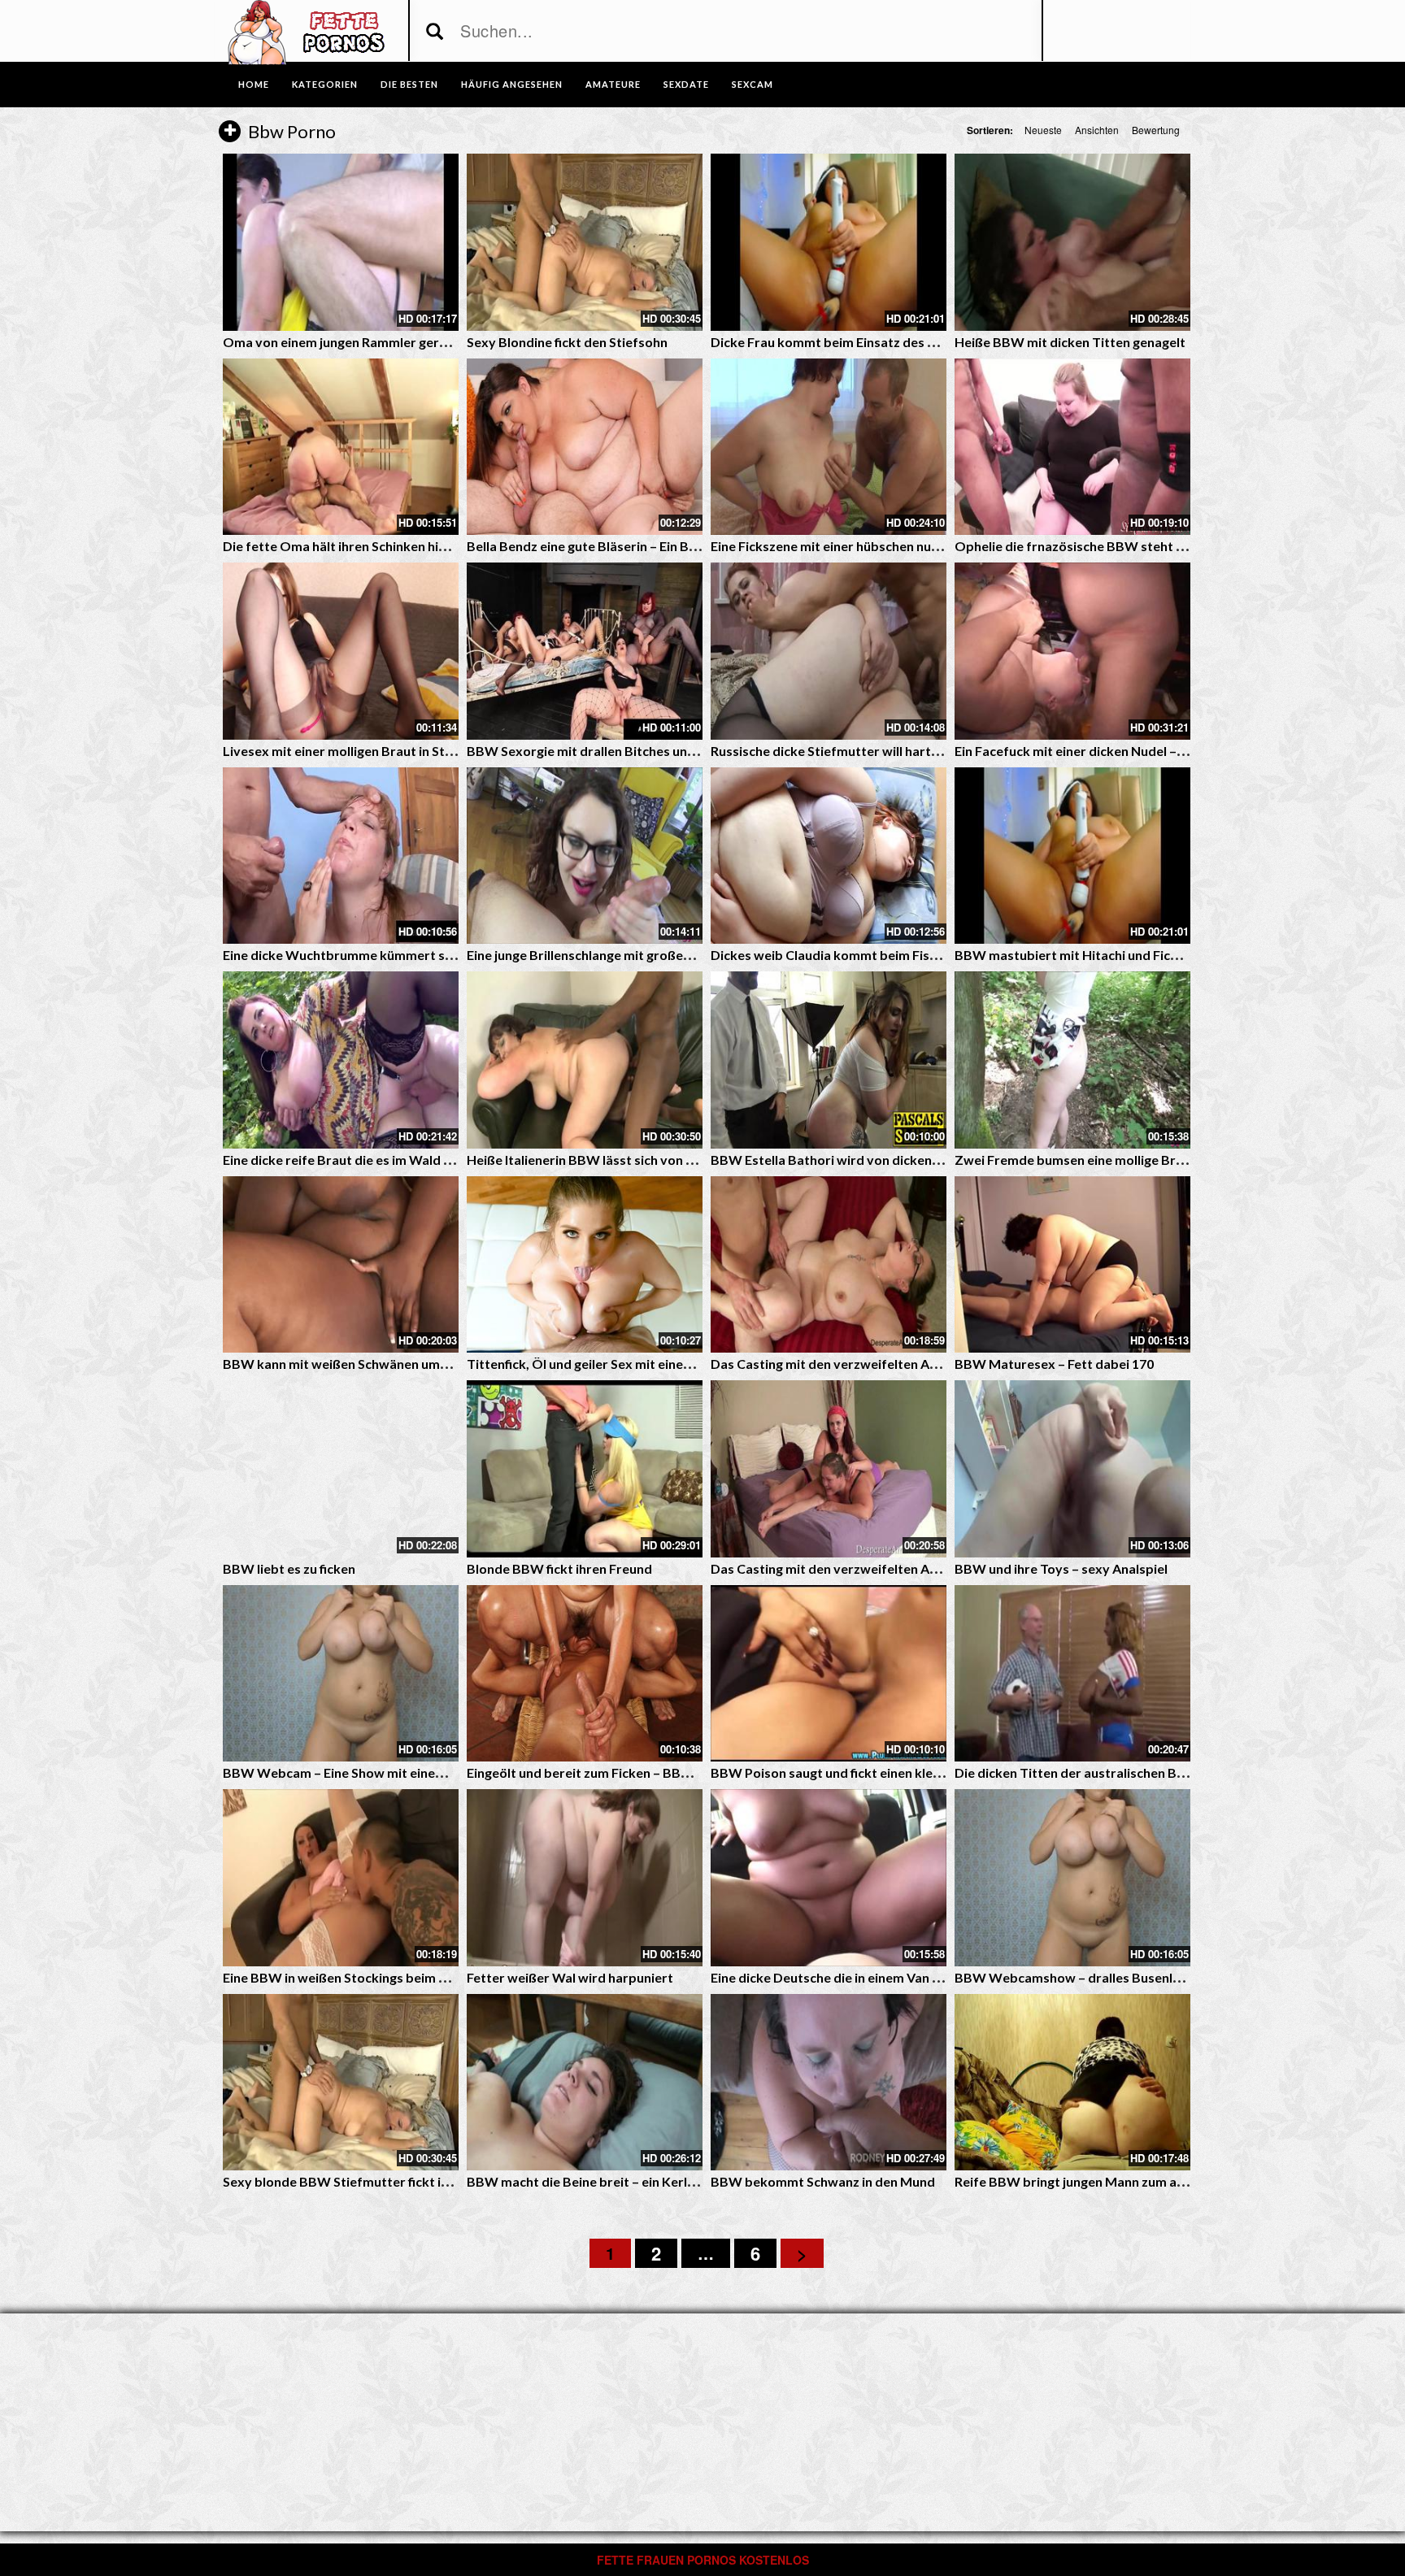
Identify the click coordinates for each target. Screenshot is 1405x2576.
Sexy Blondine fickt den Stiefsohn (567, 342)
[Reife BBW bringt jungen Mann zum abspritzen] (1072, 2083)
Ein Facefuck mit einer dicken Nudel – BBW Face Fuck (1114, 751)
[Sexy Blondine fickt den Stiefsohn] (585, 242)
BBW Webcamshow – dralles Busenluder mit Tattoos (1115, 1977)
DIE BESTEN (409, 84)
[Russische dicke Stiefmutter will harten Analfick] (829, 651)
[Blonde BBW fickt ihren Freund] (585, 1469)
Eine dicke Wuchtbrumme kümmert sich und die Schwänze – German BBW (444, 955)
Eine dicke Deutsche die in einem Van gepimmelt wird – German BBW (916, 1977)
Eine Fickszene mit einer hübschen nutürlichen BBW (865, 546)
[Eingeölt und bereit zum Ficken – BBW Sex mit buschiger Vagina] (585, 1674)
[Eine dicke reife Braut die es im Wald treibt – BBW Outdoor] (341, 1060)
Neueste (1043, 130)
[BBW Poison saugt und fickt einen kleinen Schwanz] (829, 1674)
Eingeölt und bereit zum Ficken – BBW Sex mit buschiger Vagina (657, 1772)
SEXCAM (753, 84)
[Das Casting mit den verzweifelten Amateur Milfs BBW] (829, 1265)
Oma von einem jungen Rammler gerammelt (354, 342)
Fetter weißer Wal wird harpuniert (570, 1977)
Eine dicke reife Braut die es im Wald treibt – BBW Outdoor (401, 1160)
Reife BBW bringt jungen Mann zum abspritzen (1095, 2181)
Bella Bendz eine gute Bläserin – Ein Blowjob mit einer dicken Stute (666, 546)
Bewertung (1156, 130)
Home (254, 84)
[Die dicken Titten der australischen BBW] (1072, 1674)
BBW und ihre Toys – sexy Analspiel (1061, 1568)
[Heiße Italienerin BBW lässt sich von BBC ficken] (585, 1060)
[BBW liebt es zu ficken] (341, 1469)
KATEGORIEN (325, 84)
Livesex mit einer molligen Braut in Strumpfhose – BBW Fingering (419, 751)
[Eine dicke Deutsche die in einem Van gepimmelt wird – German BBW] (829, 1878)
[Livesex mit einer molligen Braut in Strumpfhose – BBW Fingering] (341, 651)
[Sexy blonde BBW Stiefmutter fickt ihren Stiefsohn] (341, 2083)
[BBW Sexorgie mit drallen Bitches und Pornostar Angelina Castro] (585, 651)
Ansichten (1097, 130)
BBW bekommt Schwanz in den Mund (823, 2181)
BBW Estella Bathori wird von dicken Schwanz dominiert (880, 1160)
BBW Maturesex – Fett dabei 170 (1054, 1364)
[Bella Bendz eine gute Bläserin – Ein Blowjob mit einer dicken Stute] (585, 447)
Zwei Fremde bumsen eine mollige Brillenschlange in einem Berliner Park (1171, 1160)
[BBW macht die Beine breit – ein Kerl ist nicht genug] (585, 2083)
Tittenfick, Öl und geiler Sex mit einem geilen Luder (619, 1364)
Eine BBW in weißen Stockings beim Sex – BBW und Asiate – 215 (414, 1977)
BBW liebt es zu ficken (289, 1568)
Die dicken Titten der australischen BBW (1077, 1772)
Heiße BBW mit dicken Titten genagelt (1070, 342)
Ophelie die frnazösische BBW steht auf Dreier (1096, 546)
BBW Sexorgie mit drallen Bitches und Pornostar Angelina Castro (663, 751)
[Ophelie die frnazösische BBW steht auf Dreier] (1072, 447)
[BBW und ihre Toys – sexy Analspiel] (1072, 1469)
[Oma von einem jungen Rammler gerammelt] (341, 242)
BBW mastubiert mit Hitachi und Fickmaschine (1094, 955)
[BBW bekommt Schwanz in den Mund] (829, 2083)
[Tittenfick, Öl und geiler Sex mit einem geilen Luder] (585, 1265)
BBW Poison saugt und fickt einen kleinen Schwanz (862, 1772)
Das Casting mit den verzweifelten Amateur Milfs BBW (876, 1364)
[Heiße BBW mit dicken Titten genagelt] (1072, 242)
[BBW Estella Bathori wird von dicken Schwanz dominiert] (829, 1060)
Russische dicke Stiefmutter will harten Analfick (853, 751)
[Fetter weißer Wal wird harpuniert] (585, 1878)
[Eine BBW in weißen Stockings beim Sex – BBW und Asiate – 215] (341, 1878)
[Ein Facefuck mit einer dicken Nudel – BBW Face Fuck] (1072, 651)
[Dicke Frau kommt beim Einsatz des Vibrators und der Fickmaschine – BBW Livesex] (829, 242)
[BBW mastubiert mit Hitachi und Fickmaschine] (1072, 856)
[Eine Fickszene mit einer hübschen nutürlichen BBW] (829, 447)
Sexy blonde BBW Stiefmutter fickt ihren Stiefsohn (376, 2181)
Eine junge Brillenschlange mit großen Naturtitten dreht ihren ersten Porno (691, 955)
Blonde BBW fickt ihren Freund (559, 1568)
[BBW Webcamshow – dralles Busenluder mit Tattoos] (1072, 1878)
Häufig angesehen (512, 84)
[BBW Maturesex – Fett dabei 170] (1072, 1265)
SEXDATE (686, 84)
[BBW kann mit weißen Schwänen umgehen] (341, 1265)
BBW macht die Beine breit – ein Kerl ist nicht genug (622, 2181)
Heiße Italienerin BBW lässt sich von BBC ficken (609, 1160)
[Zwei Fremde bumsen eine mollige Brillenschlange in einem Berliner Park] (1072, 1060)
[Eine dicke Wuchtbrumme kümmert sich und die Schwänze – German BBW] (341, 856)
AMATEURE (613, 84)
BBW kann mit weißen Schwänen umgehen (350, 1364)
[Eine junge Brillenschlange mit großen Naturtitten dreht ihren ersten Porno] (585, 856)
